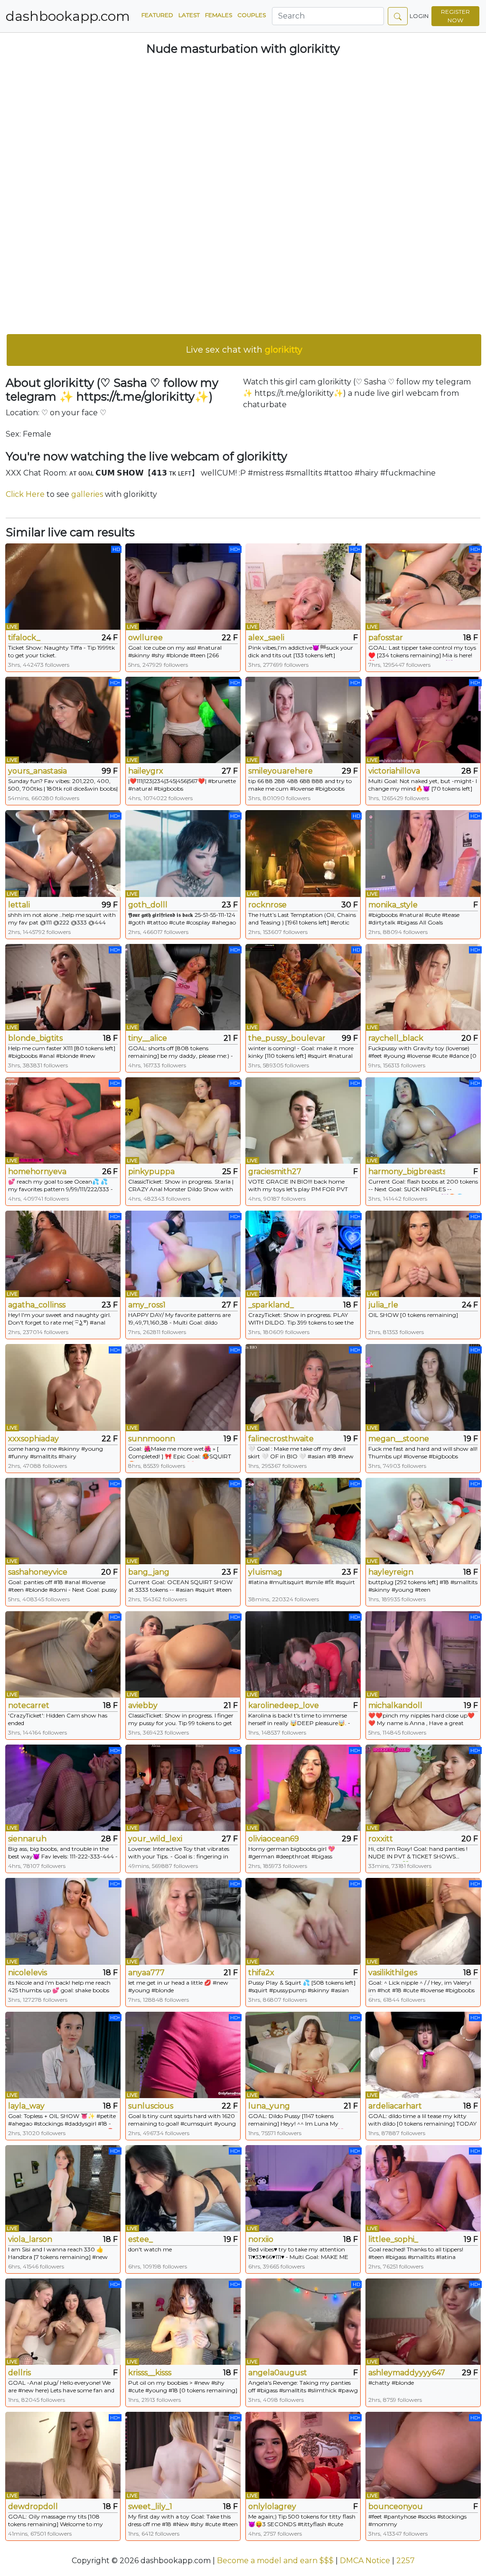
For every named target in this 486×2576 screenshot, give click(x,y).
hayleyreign (391, 1572)
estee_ (140, 2239)
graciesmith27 (275, 1171)
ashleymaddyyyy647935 (407, 2373)
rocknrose (267, 905)
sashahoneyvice (38, 1572)
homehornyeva (37, 1171)
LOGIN (419, 16)
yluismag (265, 1572)
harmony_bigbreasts (407, 1171)
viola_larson (30, 2239)
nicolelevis (28, 1973)
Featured (157, 15)
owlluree (145, 638)
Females (219, 15)
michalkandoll (395, 1705)
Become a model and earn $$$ (275, 2561)
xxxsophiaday (33, 1439)
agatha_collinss (37, 1305)
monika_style (393, 905)
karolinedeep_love (284, 1705)
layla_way (26, 2106)
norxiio (261, 2239)
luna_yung (269, 2106)
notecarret (29, 1705)
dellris (19, 2373)
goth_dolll (148, 905)
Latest (189, 15)
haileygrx (146, 771)
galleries (87, 494)
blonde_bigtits (35, 1038)
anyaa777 (146, 1973)
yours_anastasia (37, 771)
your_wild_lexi (155, 1839)
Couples (252, 15)
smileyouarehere (280, 771)
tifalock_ (24, 638)
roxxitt (381, 1839)
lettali (19, 905)
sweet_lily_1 (150, 2506)
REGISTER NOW (455, 16)
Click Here (25, 494)
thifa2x (261, 1973)
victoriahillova (394, 771)
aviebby (143, 1705)
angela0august (278, 2373)
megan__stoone (399, 1439)
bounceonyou (396, 2506)
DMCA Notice (365, 2561)
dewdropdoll (33, 2506)
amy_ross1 (147, 1305)
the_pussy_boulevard (287, 1038)
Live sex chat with (244, 350)
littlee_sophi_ (393, 2239)
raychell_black (396, 1038)
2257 (406, 2561)
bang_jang (149, 1572)
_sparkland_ (271, 1305)
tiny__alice (148, 1038)
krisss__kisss (150, 2373)
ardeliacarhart (395, 2106)
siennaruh (27, 1839)
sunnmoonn (152, 1439)
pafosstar (386, 638)
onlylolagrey (272, 2506)
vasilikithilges (393, 1973)
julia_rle (383, 1305)
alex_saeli (266, 638)
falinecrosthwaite (281, 1439)
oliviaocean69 (274, 1839)
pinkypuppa (151, 1171)
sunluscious (151, 2106)
